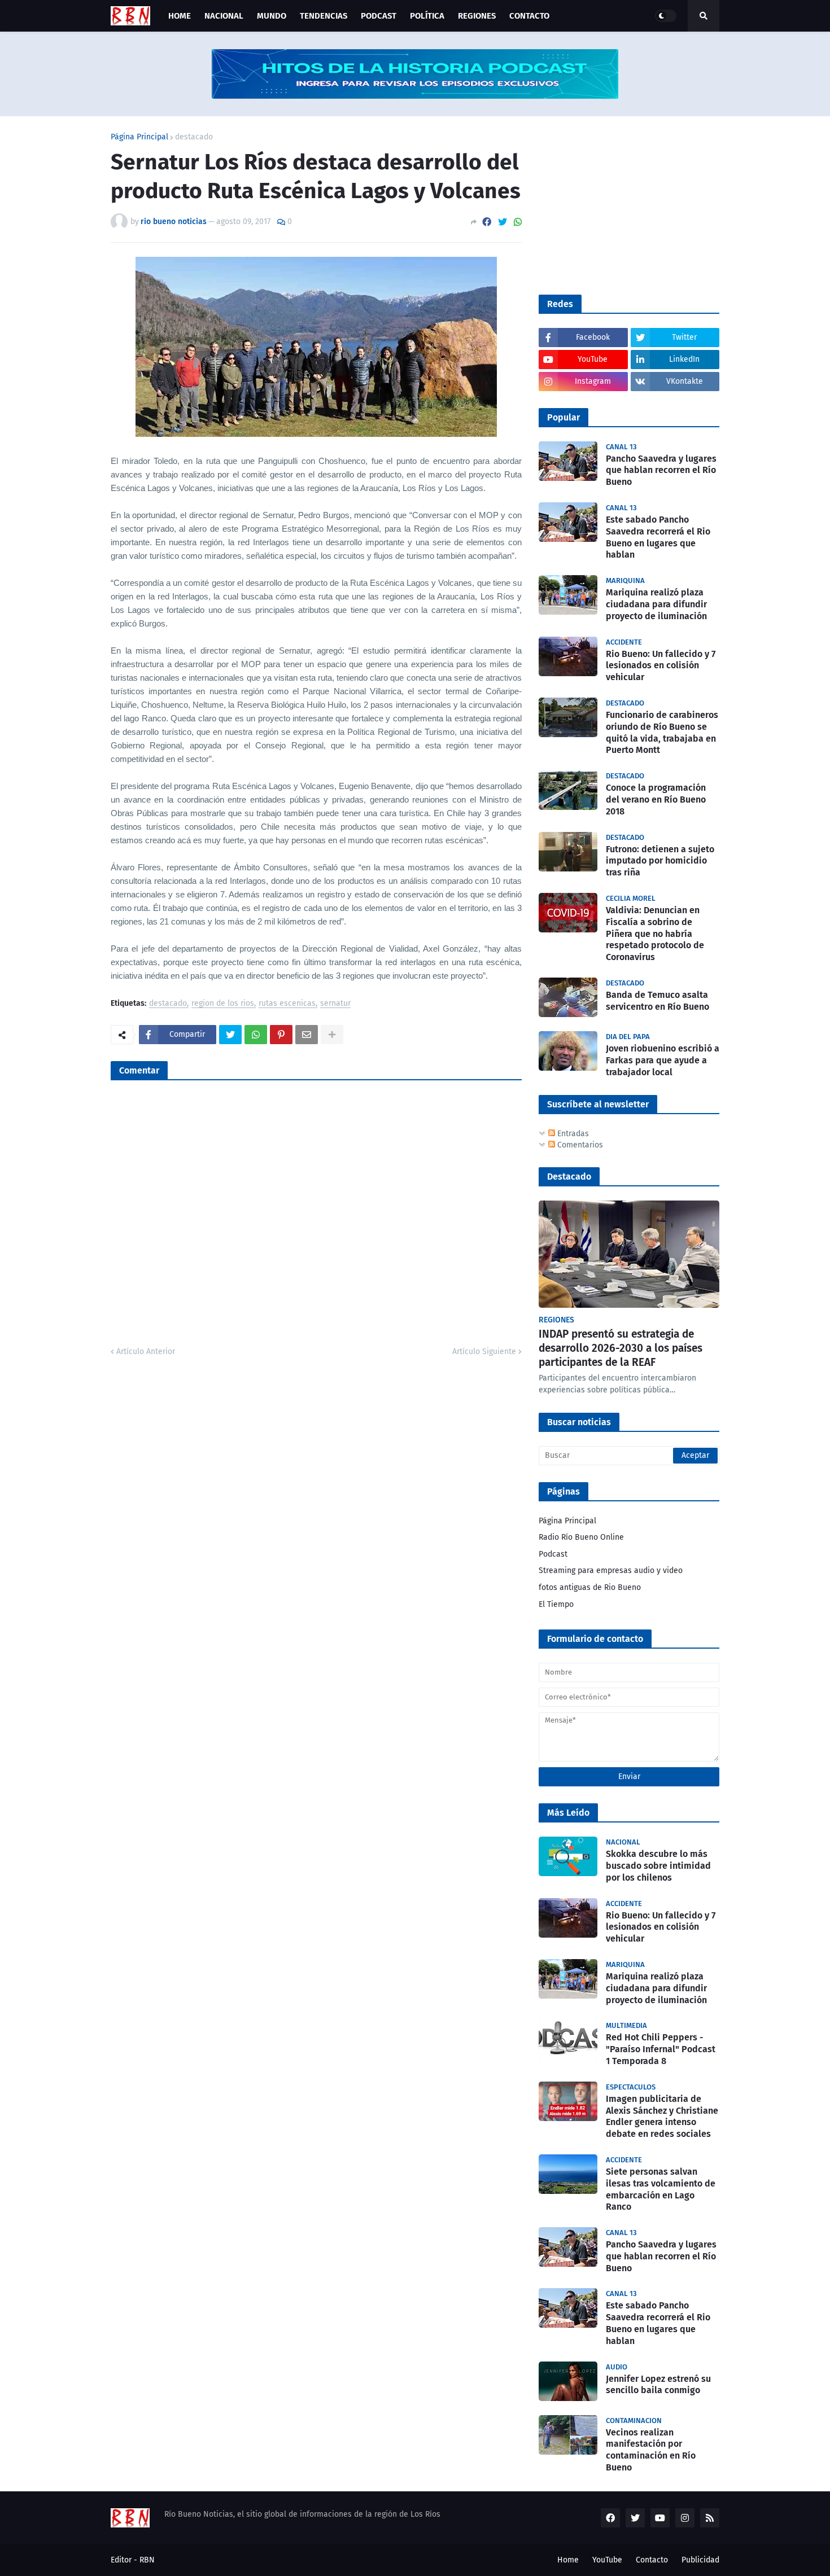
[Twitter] (503, 222)
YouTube (607, 2560)
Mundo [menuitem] (272, 16)
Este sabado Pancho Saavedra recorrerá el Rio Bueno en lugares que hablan (658, 537)
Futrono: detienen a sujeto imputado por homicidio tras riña (660, 861)
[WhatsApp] (518, 222)
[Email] (307, 1035)
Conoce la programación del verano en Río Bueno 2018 (656, 799)
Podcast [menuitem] (379, 16)
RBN (147, 2560)
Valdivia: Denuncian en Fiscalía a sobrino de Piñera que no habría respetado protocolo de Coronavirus (655, 934)
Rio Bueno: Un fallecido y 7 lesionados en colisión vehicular (661, 666)
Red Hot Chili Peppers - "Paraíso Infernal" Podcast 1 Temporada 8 (661, 2049)
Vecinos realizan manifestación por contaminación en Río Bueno (651, 2450)
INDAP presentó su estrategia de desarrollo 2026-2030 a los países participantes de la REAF (621, 1348)
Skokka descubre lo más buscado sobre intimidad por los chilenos (658, 1866)
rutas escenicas (287, 1004)
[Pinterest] (281, 1035)
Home (568, 2560)
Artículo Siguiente (484, 1351)
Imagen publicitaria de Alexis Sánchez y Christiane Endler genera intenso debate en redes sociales (662, 2116)
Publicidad (700, 2560)
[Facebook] (487, 222)
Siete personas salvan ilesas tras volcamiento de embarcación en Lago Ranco (661, 2189)
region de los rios (223, 1004)
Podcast (553, 1554)
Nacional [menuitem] (224, 16)
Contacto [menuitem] (529, 16)
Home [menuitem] (180, 16)
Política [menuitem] (427, 16)
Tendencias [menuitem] (324, 16)
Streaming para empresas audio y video (611, 1570)
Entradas (572, 1134)
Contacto (652, 2560)
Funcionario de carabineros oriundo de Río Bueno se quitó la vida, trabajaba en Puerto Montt (662, 732)
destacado (194, 137)
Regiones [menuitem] (477, 16)
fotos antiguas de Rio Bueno (590, 1587)
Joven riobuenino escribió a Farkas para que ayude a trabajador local (663, 1060)
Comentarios (579, 1145)
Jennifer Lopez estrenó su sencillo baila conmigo (658, 2385)
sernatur (335, 1004)
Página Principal (139, 137)
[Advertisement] (623, 204)
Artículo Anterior (146, 1351)
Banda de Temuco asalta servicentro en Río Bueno (658, 1001)
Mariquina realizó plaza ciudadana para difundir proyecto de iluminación (656, 604)
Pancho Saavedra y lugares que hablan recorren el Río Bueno (661, 470)
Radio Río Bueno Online (581, 1537)
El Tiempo (556, 1604)
